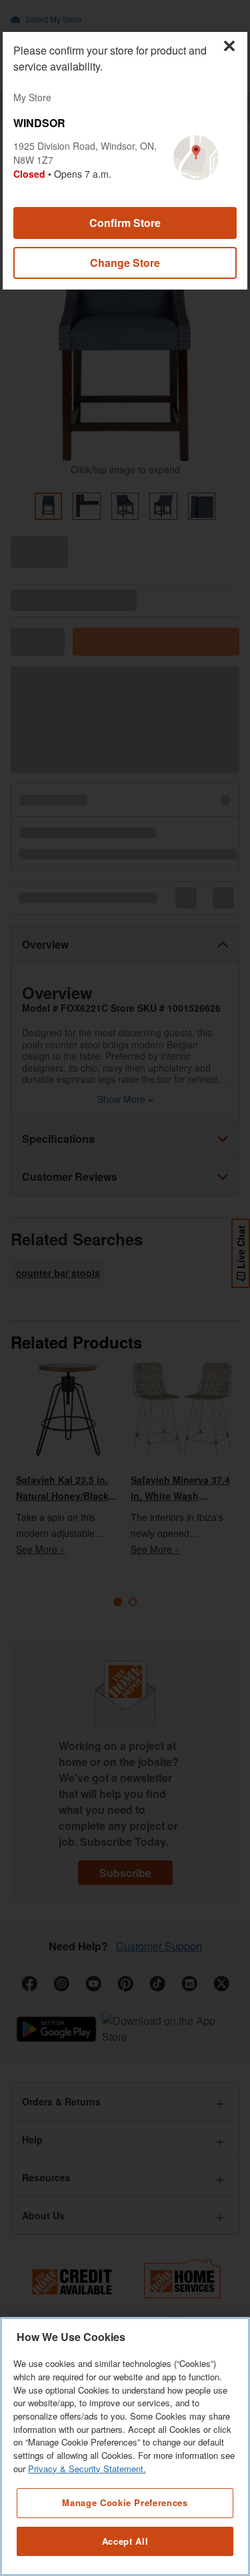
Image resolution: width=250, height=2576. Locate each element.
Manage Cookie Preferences (125, 2502)
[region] (125, 2447)
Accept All (125, 2541)
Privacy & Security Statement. (87, 2469)
